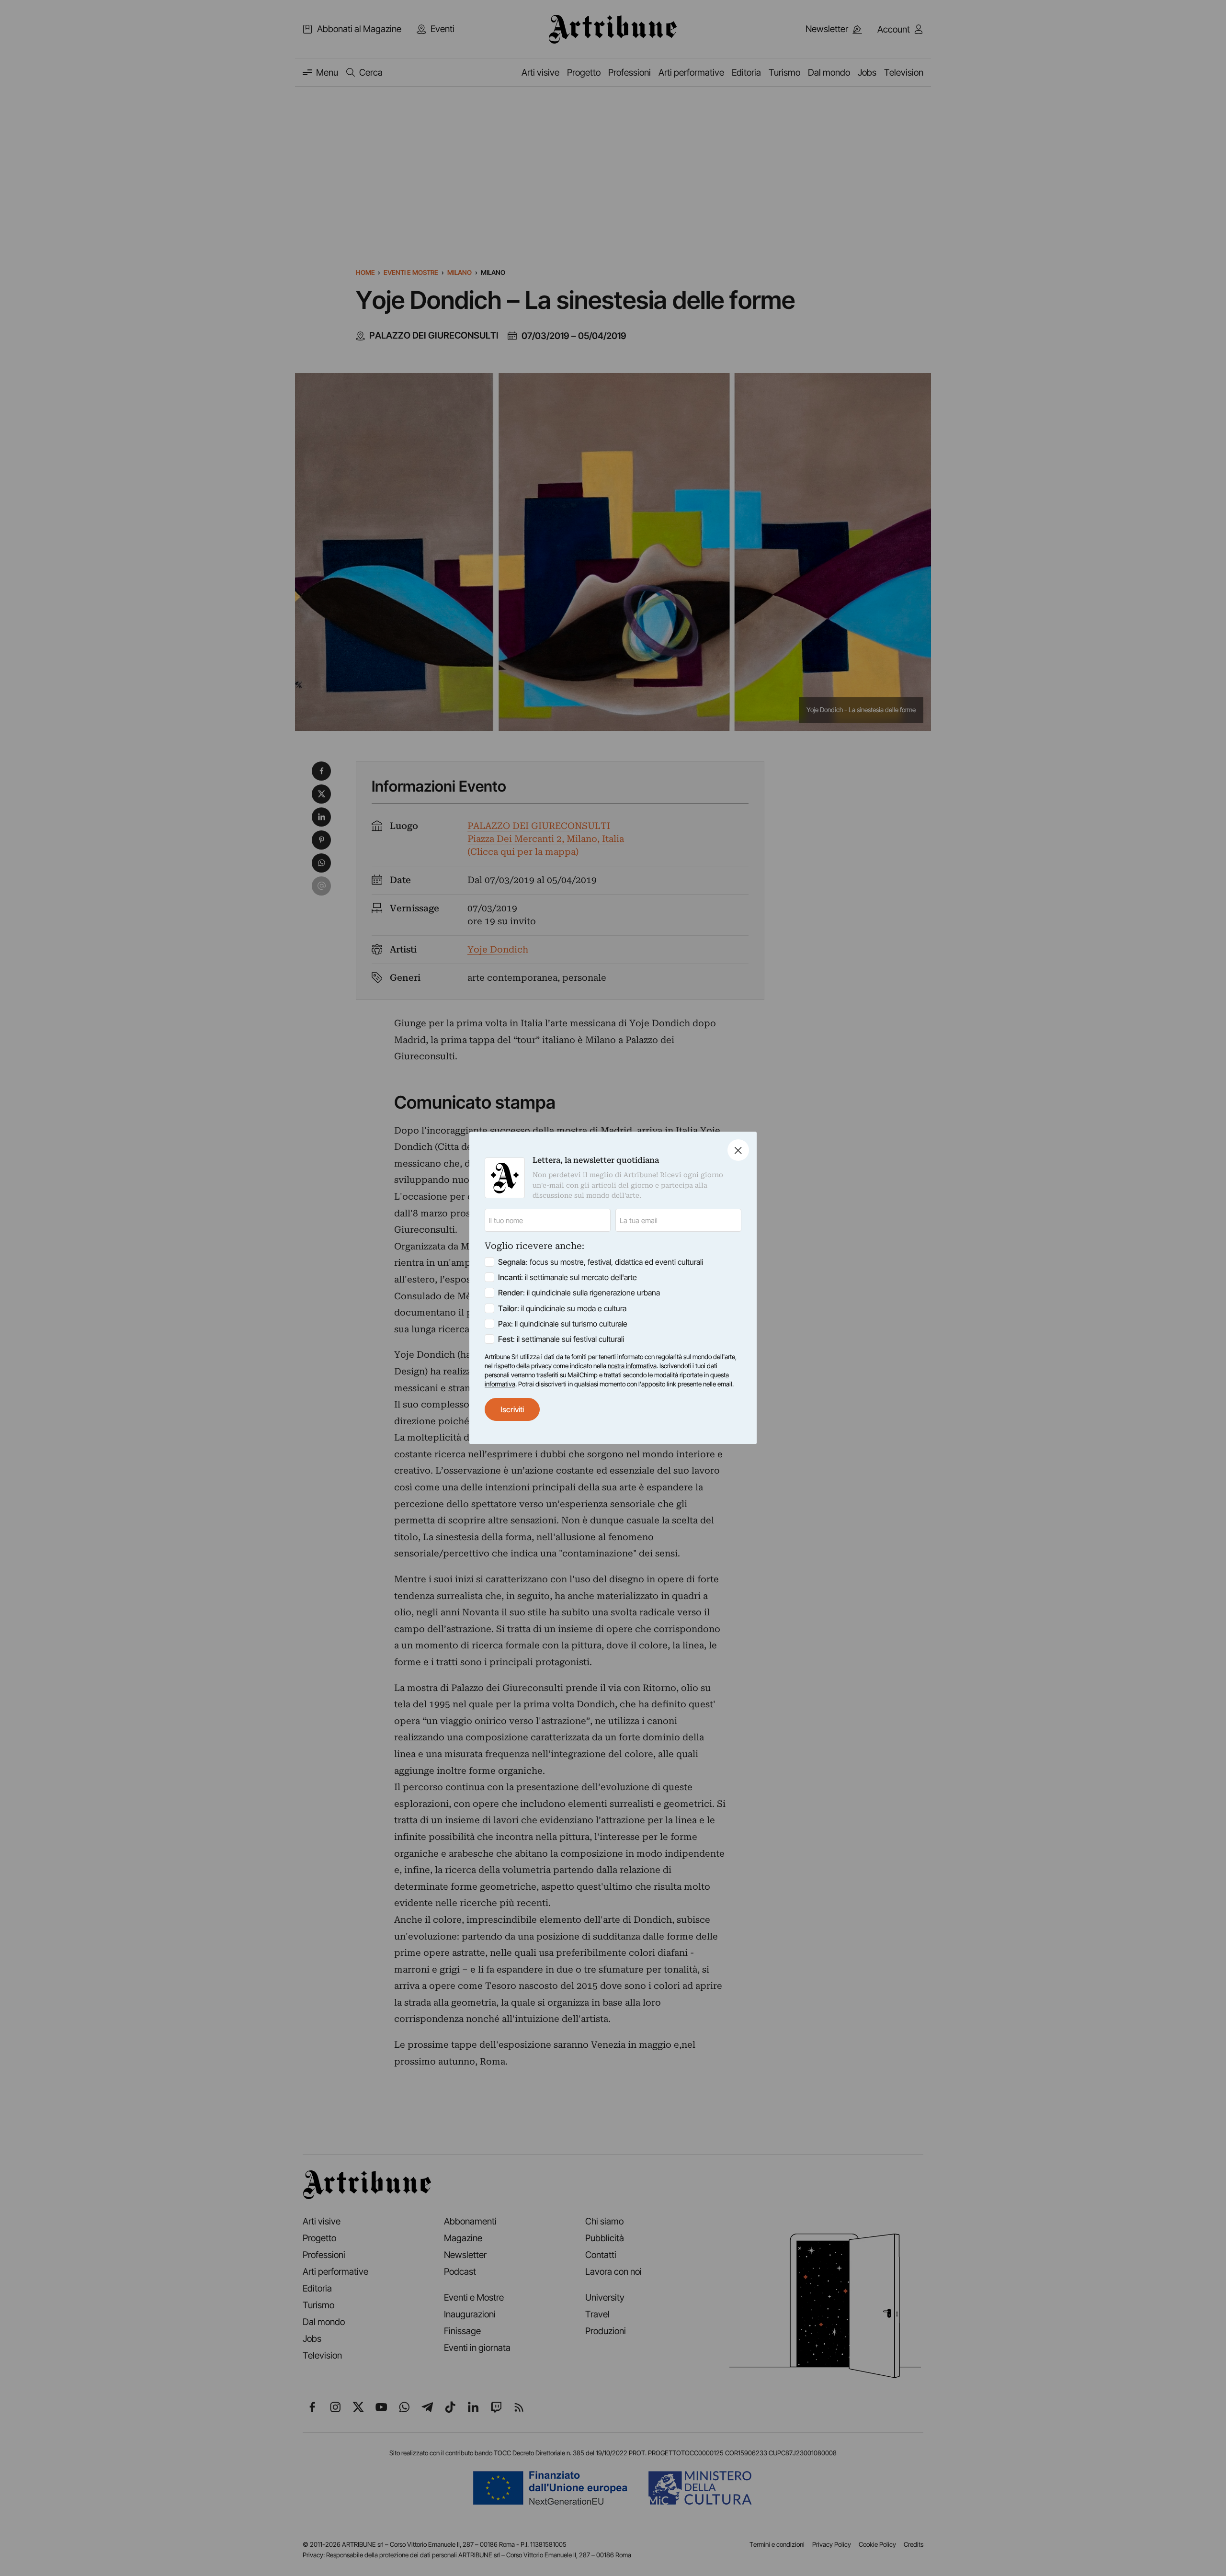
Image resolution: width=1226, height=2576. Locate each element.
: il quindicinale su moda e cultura (562, 1308)
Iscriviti (512, 1409)
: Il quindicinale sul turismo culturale (563, 1324)
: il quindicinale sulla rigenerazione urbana (579, 1293)
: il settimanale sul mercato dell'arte (568, 1278)
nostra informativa (632, 1366)
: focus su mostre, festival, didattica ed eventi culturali (601, 1262)
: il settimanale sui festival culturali (561, 1339)
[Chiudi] (738, 1150)
